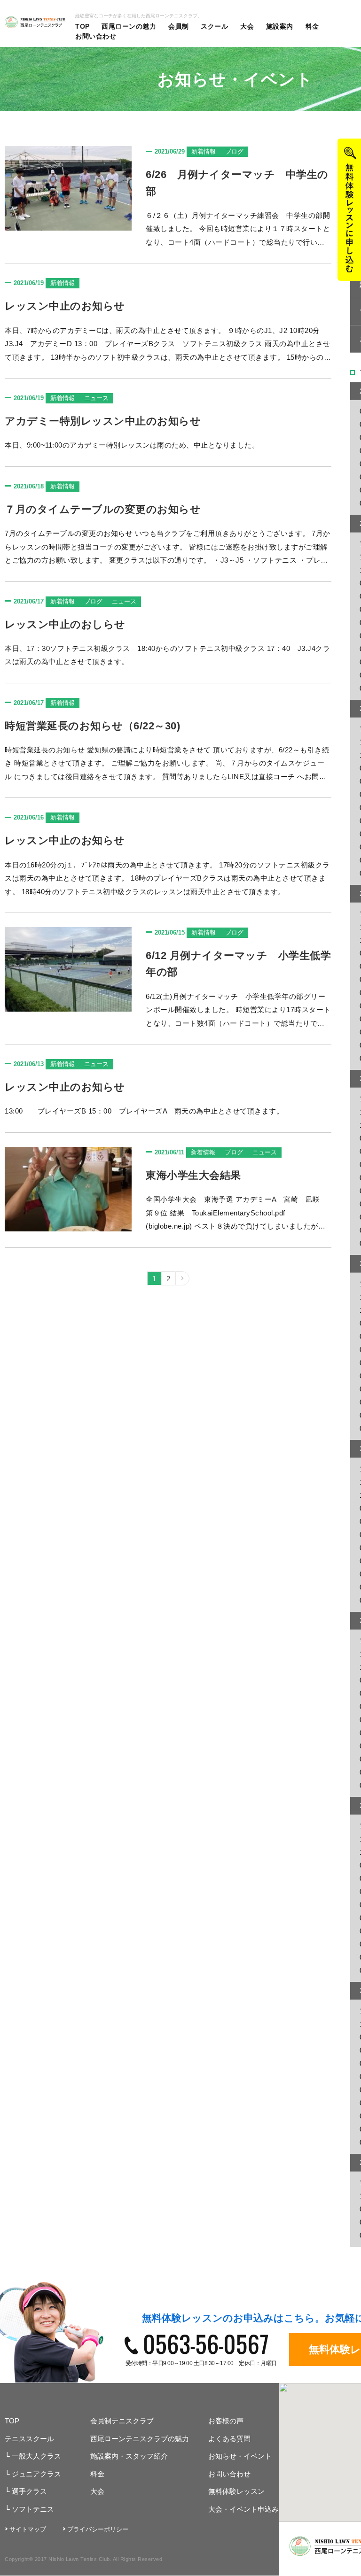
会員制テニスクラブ (122, 2421)
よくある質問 (229, 2439)
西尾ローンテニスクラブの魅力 (140, 2439)
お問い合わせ (96, 36)
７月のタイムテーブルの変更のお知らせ (103, 509)
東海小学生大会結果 (193, 1175)
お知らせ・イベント (240, 2456)
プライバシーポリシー (98, 2529)
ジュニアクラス (33, 2474)
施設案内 (280, 26)
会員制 (179, 26)
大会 (247, 26)
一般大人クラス (33, 2456)
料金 (312, 26)
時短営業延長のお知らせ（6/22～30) (92, 726)
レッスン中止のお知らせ (65, 306)
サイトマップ (28, 2529)
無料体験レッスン (236, 2491)
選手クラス (26, 2491)
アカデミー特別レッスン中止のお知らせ (103, 421)
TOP (82, 26)
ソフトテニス (29, 2509)
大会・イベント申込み (243, 2509)
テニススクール (29, 2439)
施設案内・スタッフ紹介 (129, 2456)
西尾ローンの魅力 (129, 26)
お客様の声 (226, 2421)
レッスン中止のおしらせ (65, 624)
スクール (214, 26)
